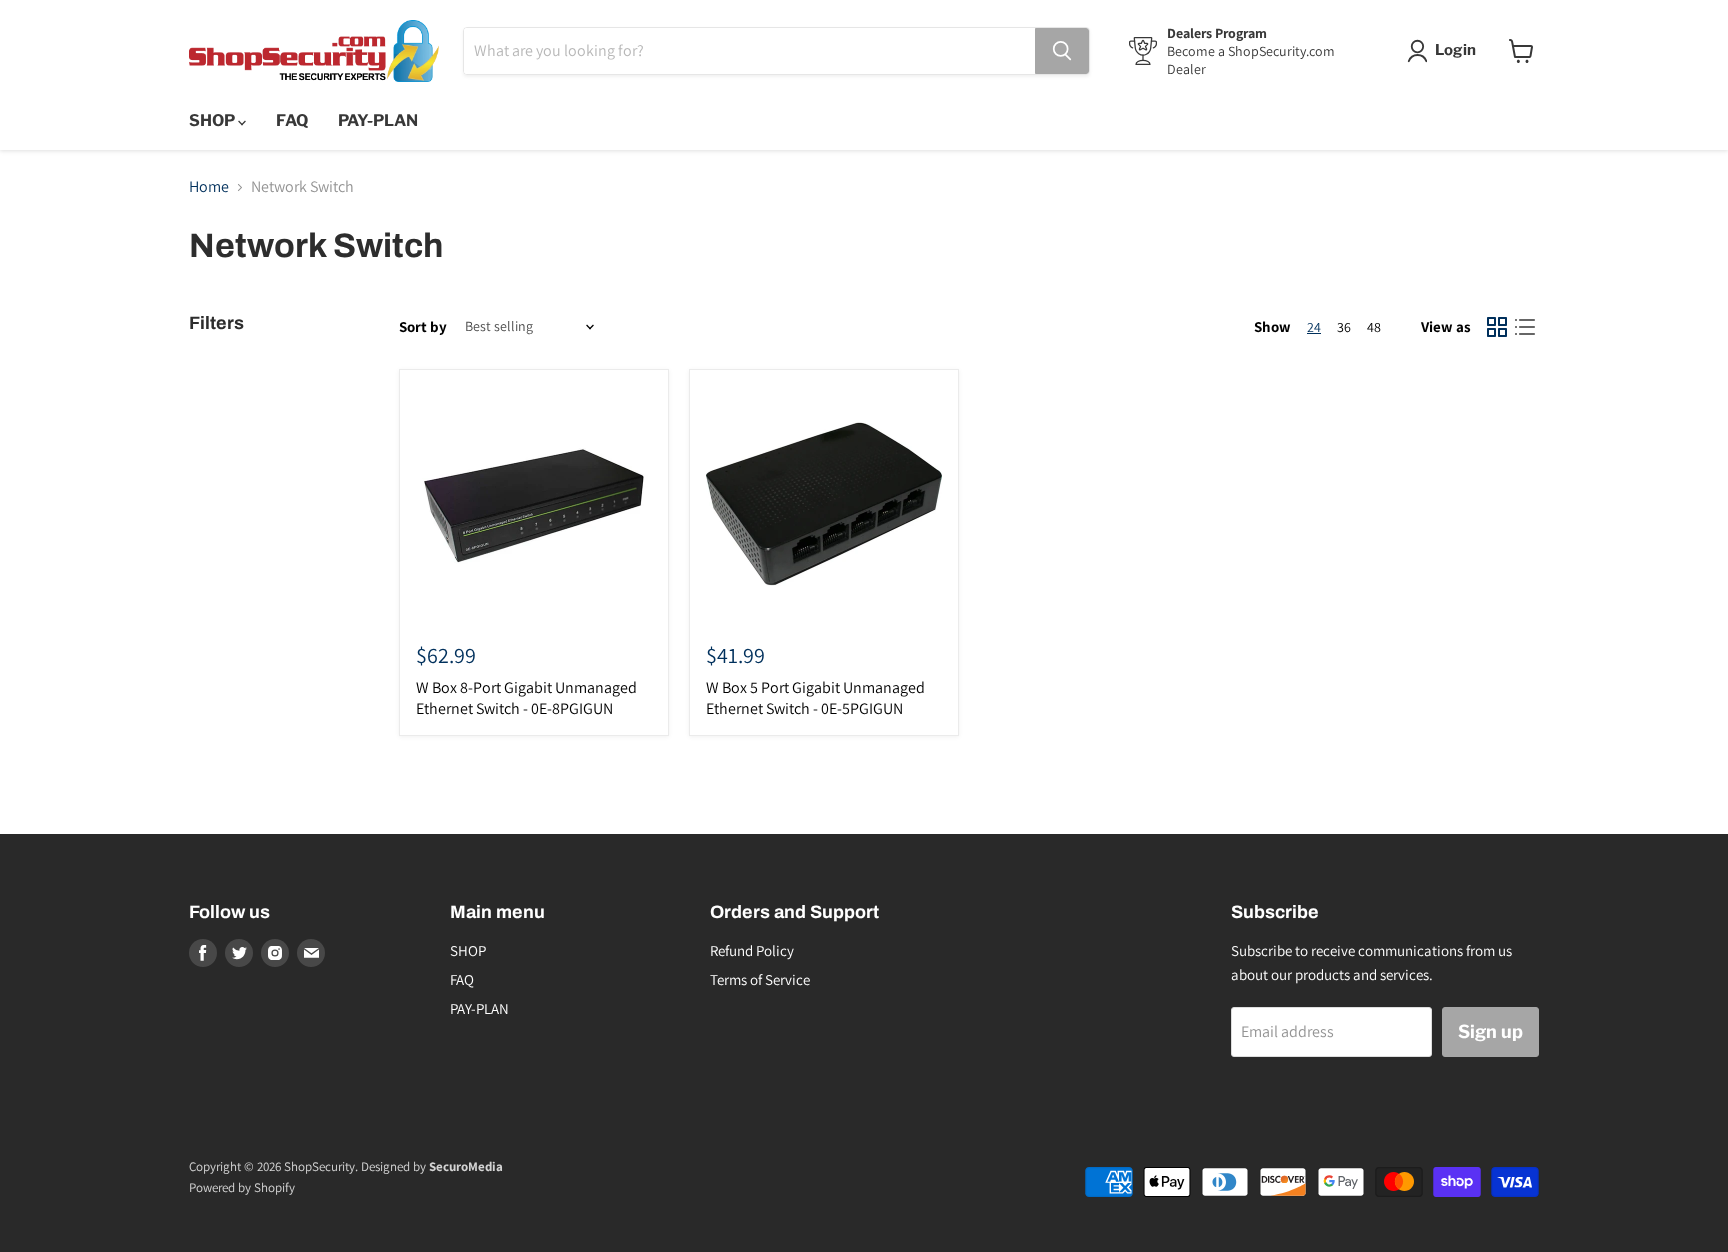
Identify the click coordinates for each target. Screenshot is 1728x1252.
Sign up (1490, 1031)
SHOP (213, 120)
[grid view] (1497, 327)
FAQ (292, 120)
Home (209, 187)
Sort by (423, 326)
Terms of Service (760, 979)
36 (1344, 327)
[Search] (1062, 51)
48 (1374, 327)
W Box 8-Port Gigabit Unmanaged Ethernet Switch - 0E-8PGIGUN (526, 698)
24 (1314, 327)
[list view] (1525, 327)
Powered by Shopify (242, 1187)
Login (1455, 50)
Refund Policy (752, 950)
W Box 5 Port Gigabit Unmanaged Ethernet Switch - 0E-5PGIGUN (815, 698)
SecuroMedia (466, 1166)
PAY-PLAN (378, 120)
